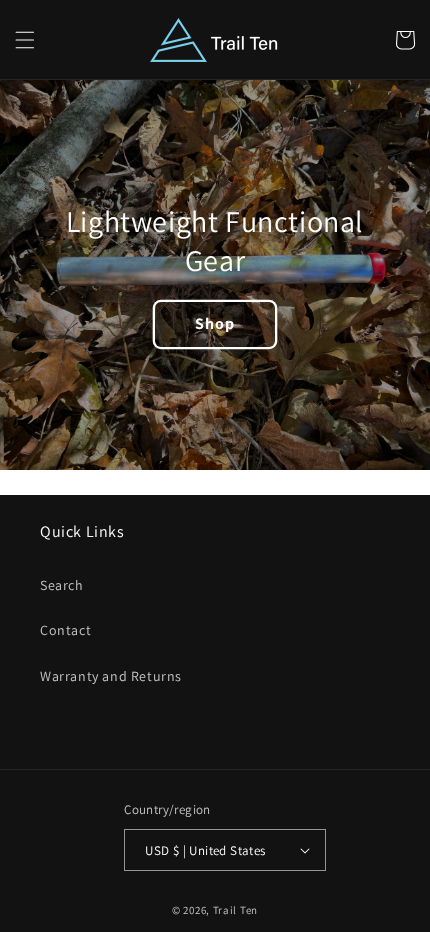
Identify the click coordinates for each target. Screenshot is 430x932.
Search (62, 585)
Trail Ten (235, 910)
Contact (65, 630)
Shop (215, 323)
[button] (25, 40)
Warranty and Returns (111, 676)
